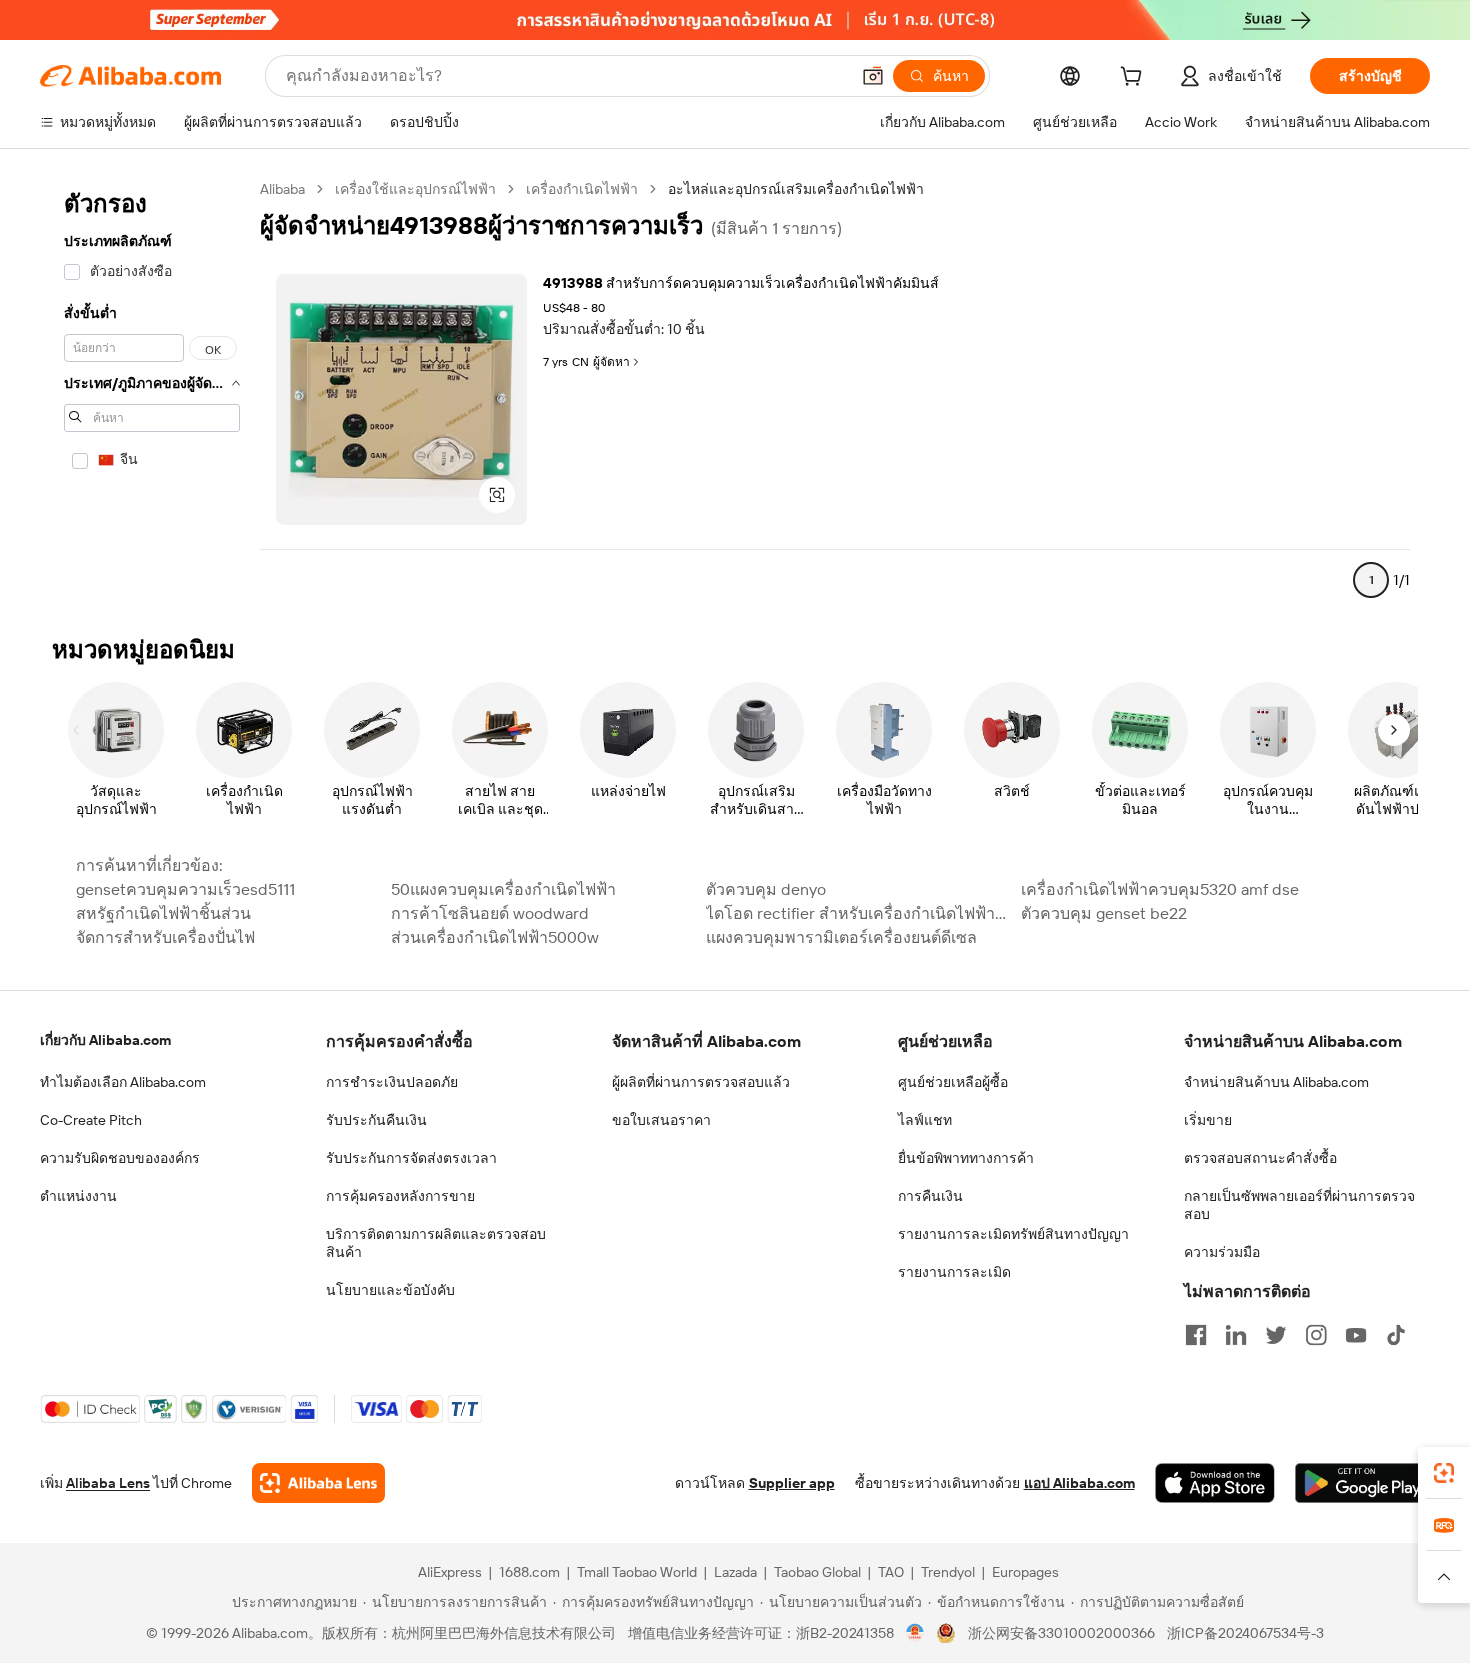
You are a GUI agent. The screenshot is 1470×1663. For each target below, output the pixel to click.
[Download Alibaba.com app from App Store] (1215, 1483)
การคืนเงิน (930, 1196)
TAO (891, 1572)
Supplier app (792, 1483)
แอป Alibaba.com (1079, 1483)
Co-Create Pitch (91, 1120)
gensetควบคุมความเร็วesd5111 (185, 889)
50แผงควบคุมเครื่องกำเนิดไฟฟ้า (503, 889)
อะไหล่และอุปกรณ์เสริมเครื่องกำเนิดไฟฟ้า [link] (796, 189)
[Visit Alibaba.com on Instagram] (1316, 1335)
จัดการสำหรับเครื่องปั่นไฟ (165, 937)
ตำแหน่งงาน (78, 1196)
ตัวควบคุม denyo (766, 889)
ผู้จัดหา (611, 362)
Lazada (735, 1572)
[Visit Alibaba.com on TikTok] (1396, 1335)
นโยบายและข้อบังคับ (390, 1290)
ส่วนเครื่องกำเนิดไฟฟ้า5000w (495, 937)
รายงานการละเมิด (954, 1272)
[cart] (1135, 79)
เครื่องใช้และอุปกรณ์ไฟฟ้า (415, 189)
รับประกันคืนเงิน (376, 1120)
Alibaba (282, 189)
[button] (873, 76)
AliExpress (450, 1572)
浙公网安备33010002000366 (1061, 1633)
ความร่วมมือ (1222, 1252)
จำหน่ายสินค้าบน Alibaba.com (1276, 1082)
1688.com (529, 1572)
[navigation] (152, 393)
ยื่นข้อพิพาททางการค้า (966, 1158)
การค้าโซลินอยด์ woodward (490, 913)
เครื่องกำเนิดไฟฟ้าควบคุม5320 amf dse (1160, 889)
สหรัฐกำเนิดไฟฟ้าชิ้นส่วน (163, 913)
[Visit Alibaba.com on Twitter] (1276, 1335)
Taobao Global (817, 1572)
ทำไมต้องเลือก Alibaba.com (123, 1082)
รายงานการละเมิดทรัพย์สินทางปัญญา (1013, 1234)
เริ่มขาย (1208, 1120)
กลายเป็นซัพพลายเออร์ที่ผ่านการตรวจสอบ (1299, 1205)
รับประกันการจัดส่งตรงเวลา (411, 1158)
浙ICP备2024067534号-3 (1245, 1633)
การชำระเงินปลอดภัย (392, 1082)
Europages (1025, 1572)
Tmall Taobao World (637, 1572)
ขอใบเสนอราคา (661, 1120)
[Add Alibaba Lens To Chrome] (318, 1483)
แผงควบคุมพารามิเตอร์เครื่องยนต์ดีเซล (841, 937)
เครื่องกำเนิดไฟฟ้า (582, 189)
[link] (1444, 1473)
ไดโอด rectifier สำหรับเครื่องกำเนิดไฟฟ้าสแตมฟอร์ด (857, 913)
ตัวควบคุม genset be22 (1104, 913)
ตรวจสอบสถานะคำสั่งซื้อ (1260, 1158)
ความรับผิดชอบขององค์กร (120, 1158)
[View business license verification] (915, 1633)
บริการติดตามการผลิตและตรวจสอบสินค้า (436, 1243)
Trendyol (948, 1572)
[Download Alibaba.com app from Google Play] (1362, 1483)
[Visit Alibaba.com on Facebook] (1196, 1335)
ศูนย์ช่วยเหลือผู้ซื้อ (953, 1082)
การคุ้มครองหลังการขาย (400, 1196)
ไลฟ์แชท (925, 1120)
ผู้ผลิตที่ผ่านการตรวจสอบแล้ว (701, 1082)
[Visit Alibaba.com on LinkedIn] (1236, 1335)
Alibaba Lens (108, 1483)
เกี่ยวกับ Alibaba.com (105, 1040)
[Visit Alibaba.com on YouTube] (1356, 1335)
